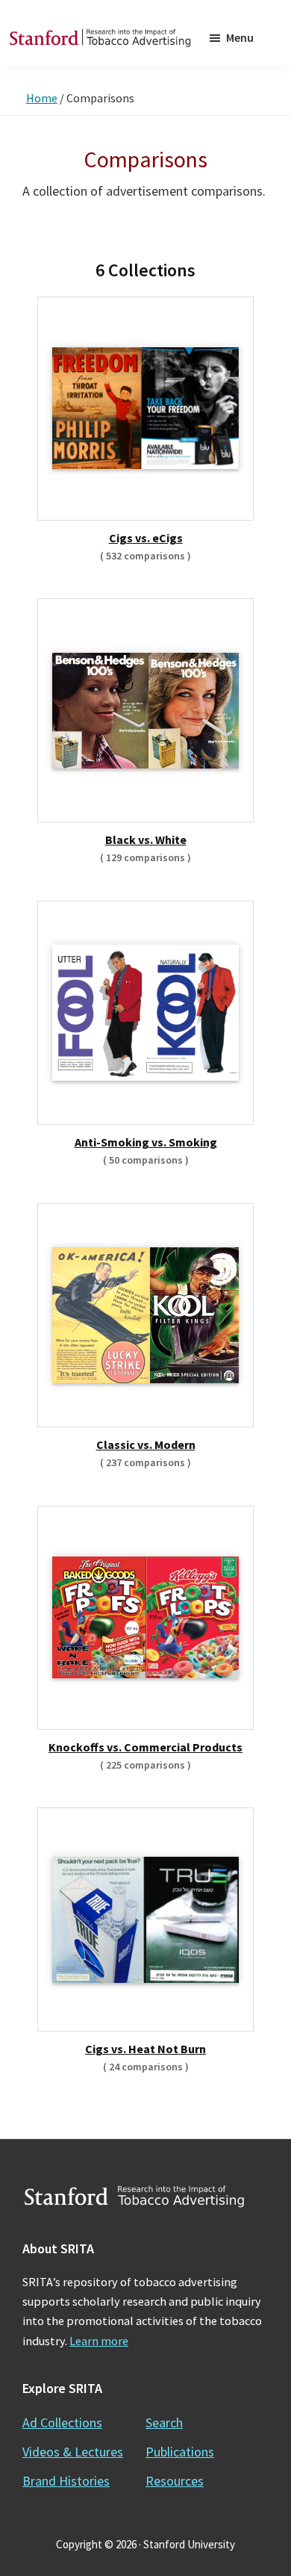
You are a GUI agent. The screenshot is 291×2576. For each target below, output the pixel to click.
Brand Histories (66, 2481)
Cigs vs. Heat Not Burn (145, 2049)
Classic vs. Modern (146, 1444)
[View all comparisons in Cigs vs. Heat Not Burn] (145, 1920)
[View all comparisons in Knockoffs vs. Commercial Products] (145, 1618)
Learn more (99, 2341)
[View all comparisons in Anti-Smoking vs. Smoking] (145, 1013)
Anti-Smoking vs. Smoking (146, 1142)
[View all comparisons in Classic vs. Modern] (145, 1315)
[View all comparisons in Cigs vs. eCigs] (145, 409)
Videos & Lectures (73, 2452)
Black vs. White (146, 839)
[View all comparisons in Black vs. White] (145, 711)
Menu (240, 37)
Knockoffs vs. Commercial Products (145, 1747)
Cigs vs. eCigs (146, 538)
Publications (180, 2452)
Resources (175, 2481)
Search (164, 2423)
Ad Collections (62, 2423)
